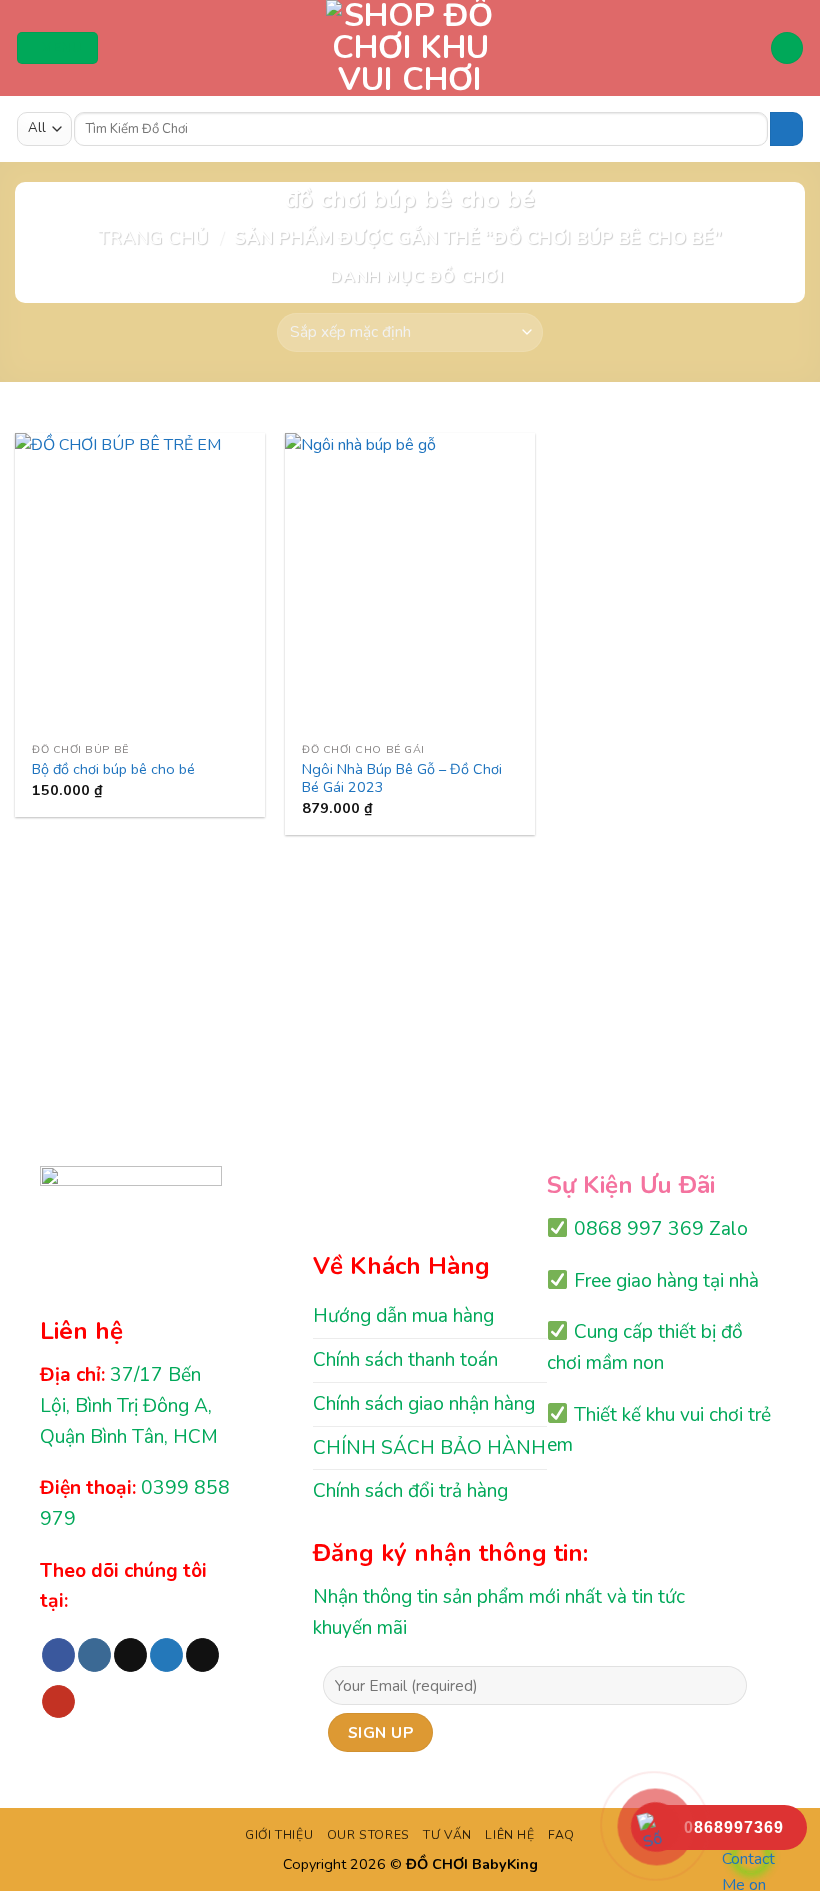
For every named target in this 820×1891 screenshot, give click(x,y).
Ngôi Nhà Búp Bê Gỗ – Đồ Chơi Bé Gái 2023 (402, 778)
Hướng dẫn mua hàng (403, 1316)
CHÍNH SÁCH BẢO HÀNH (429, 1448)
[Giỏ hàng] (787, 48)
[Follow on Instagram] (94, 1655)
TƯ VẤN (447, 1835)
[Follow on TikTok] (130, 1655)
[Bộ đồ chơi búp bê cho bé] (140, 583)
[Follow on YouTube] (58, 1702)
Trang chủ (153, 237)
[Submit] (786, 129)
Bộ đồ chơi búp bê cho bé (113, 769)
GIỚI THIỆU (279, 1835)
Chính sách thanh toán (405, 1360)
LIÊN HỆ (509, 1835)
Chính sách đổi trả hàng (410, 1491)
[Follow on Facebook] (58, 1655)
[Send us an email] (202, 1655)
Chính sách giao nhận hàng (424, 1404)
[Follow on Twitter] (166, 1655)
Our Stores (368, 1835)
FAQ (561, 1835)
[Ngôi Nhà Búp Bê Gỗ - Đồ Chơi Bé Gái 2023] (410, 583)
